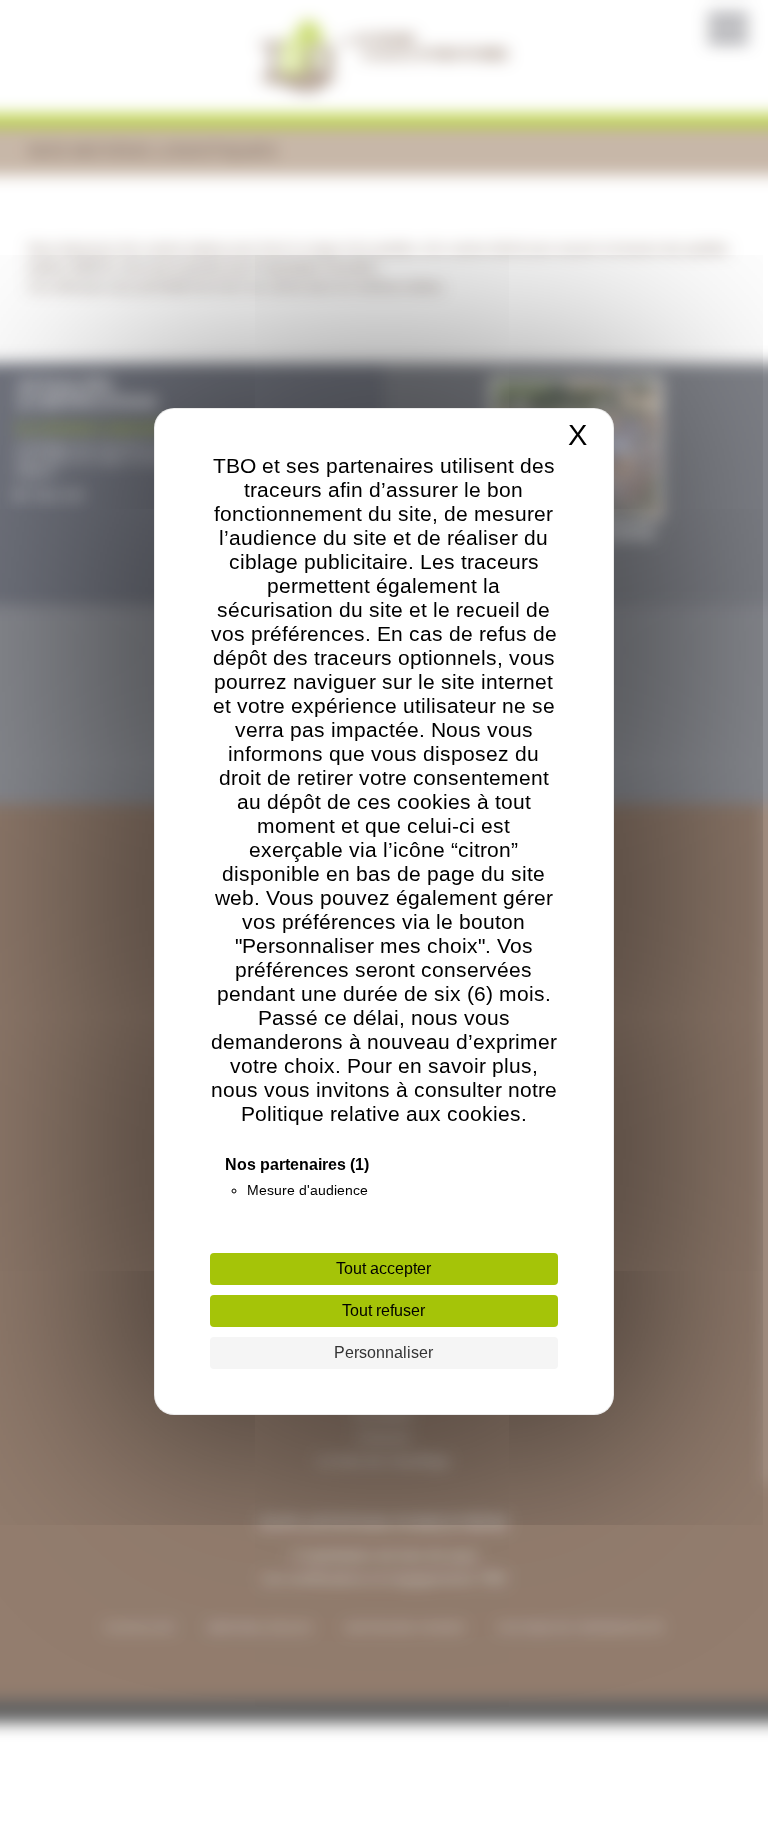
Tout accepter (383, 1268)
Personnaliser (383, 1352)
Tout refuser (383, 1310)
